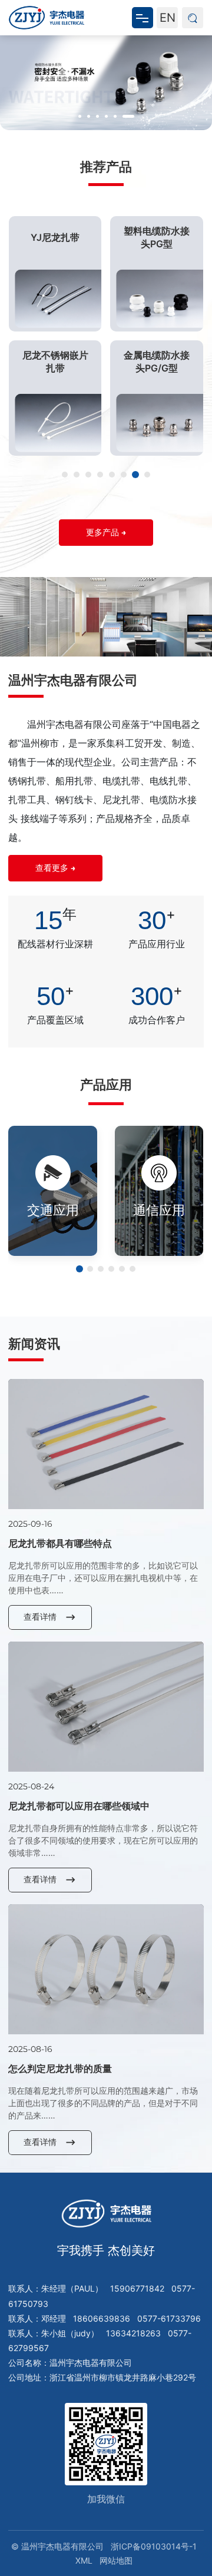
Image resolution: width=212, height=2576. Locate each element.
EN (168, 18)
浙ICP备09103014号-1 (154, 2546)
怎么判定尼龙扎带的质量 (60, 2068)
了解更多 (46, 1227)
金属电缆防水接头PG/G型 (157, 362)
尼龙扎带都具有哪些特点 (60, 1543)
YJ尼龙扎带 (55, 237)
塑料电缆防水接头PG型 (157, 237)
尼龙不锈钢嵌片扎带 (55, 362)
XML (84, 2560)
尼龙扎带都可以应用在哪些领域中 (79, 1806)
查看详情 (40, 1617)
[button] (80, 116)
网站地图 (116, 2560)
